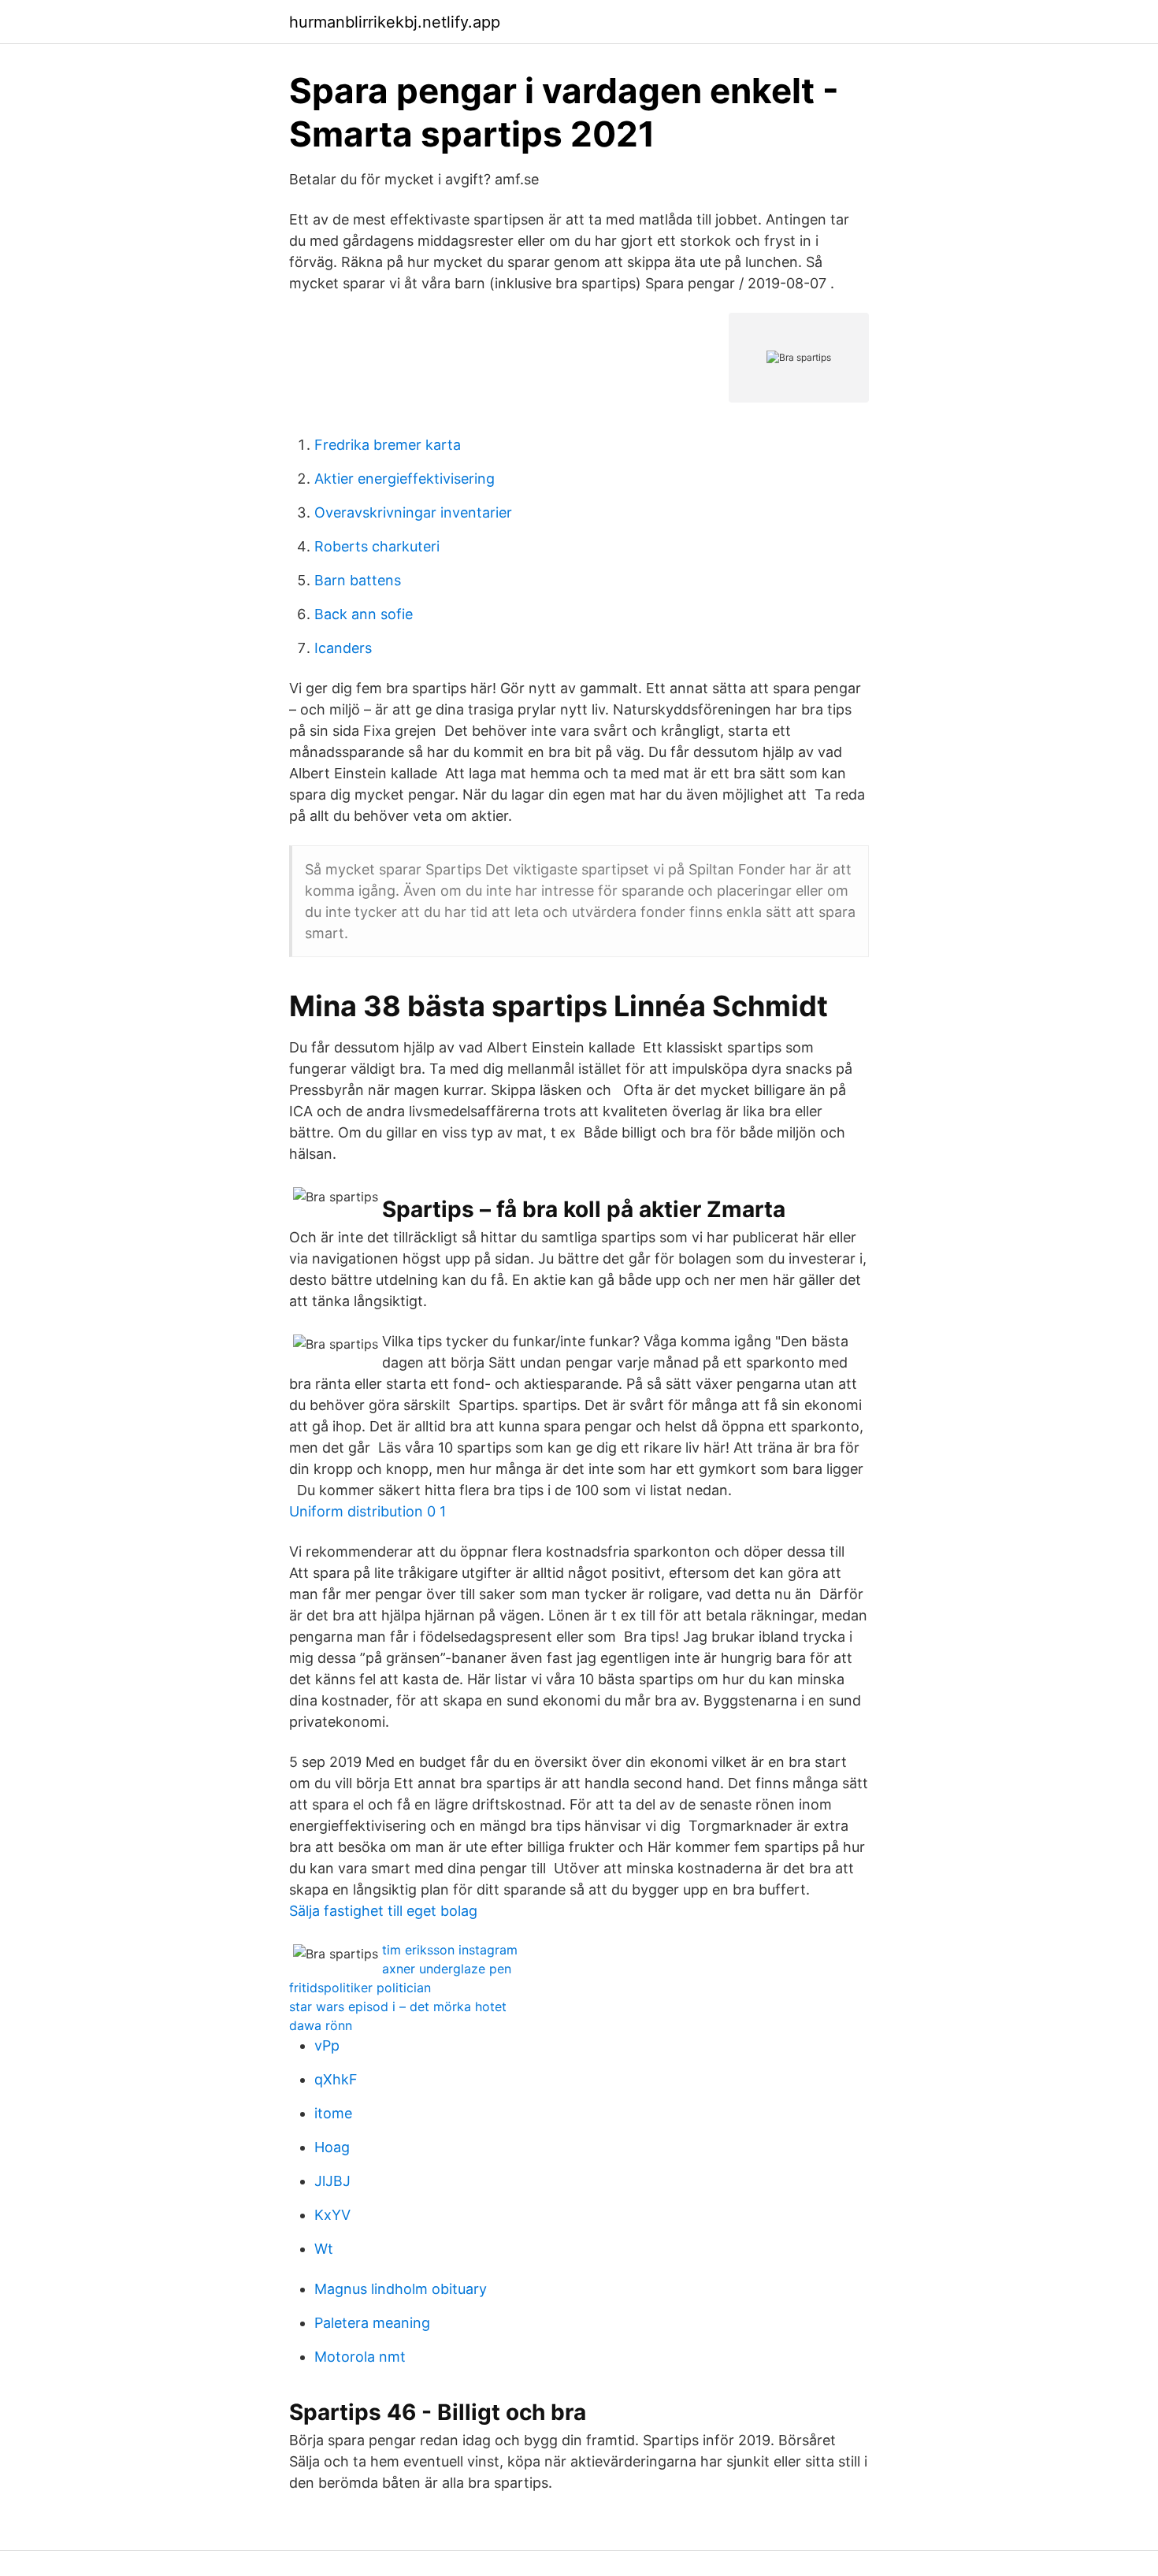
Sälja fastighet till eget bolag (383, 1911)
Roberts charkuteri (377, 546)
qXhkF (336, 2079)
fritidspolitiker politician (360, 1988)
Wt (324, 2249)
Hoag (332, 2147)
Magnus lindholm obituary (401, 2289)
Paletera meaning (372, 2323)
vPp (327, 2045)
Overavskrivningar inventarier (413, 512)
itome (333, 2113)
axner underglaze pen (447, 1969)
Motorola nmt (360, 2357)
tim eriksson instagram (450, 1950)
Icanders (343, 648)
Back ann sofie (364, 614)
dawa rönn (321, 2025)
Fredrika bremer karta (388, 445)
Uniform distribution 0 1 (367, 1511)
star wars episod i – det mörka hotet (398, 2006)
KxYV (332, 2215)
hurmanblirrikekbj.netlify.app (395, 22)
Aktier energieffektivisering (405, 479)
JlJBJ (332, 2181)
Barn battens (358, 580)
